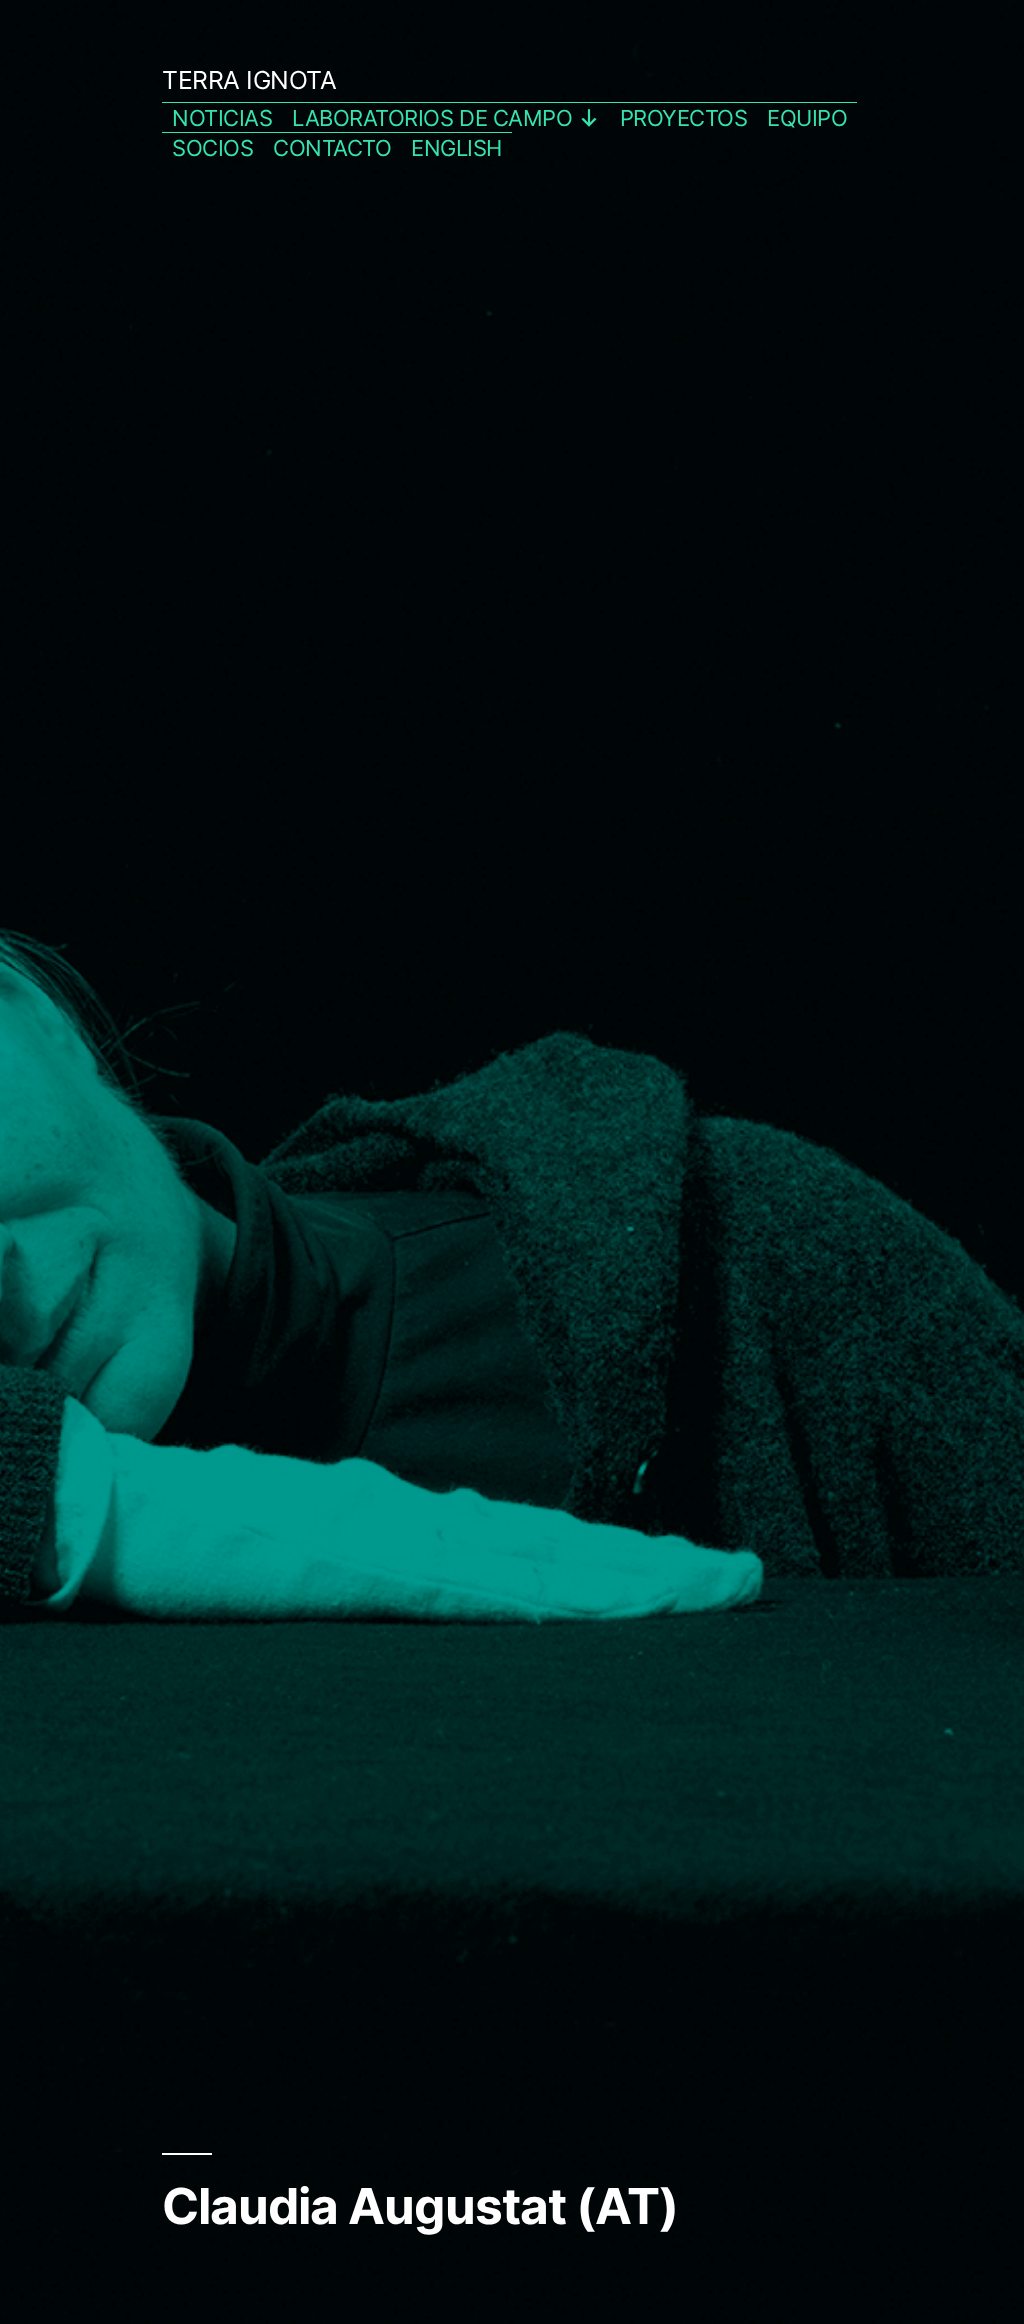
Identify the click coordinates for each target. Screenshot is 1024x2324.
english (456, 148)
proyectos (684, 118)
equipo (807, 118)
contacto (332, 148)
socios (212, 148)
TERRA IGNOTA (249, 80)
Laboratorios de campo (432, 118)
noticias (222, 118)
